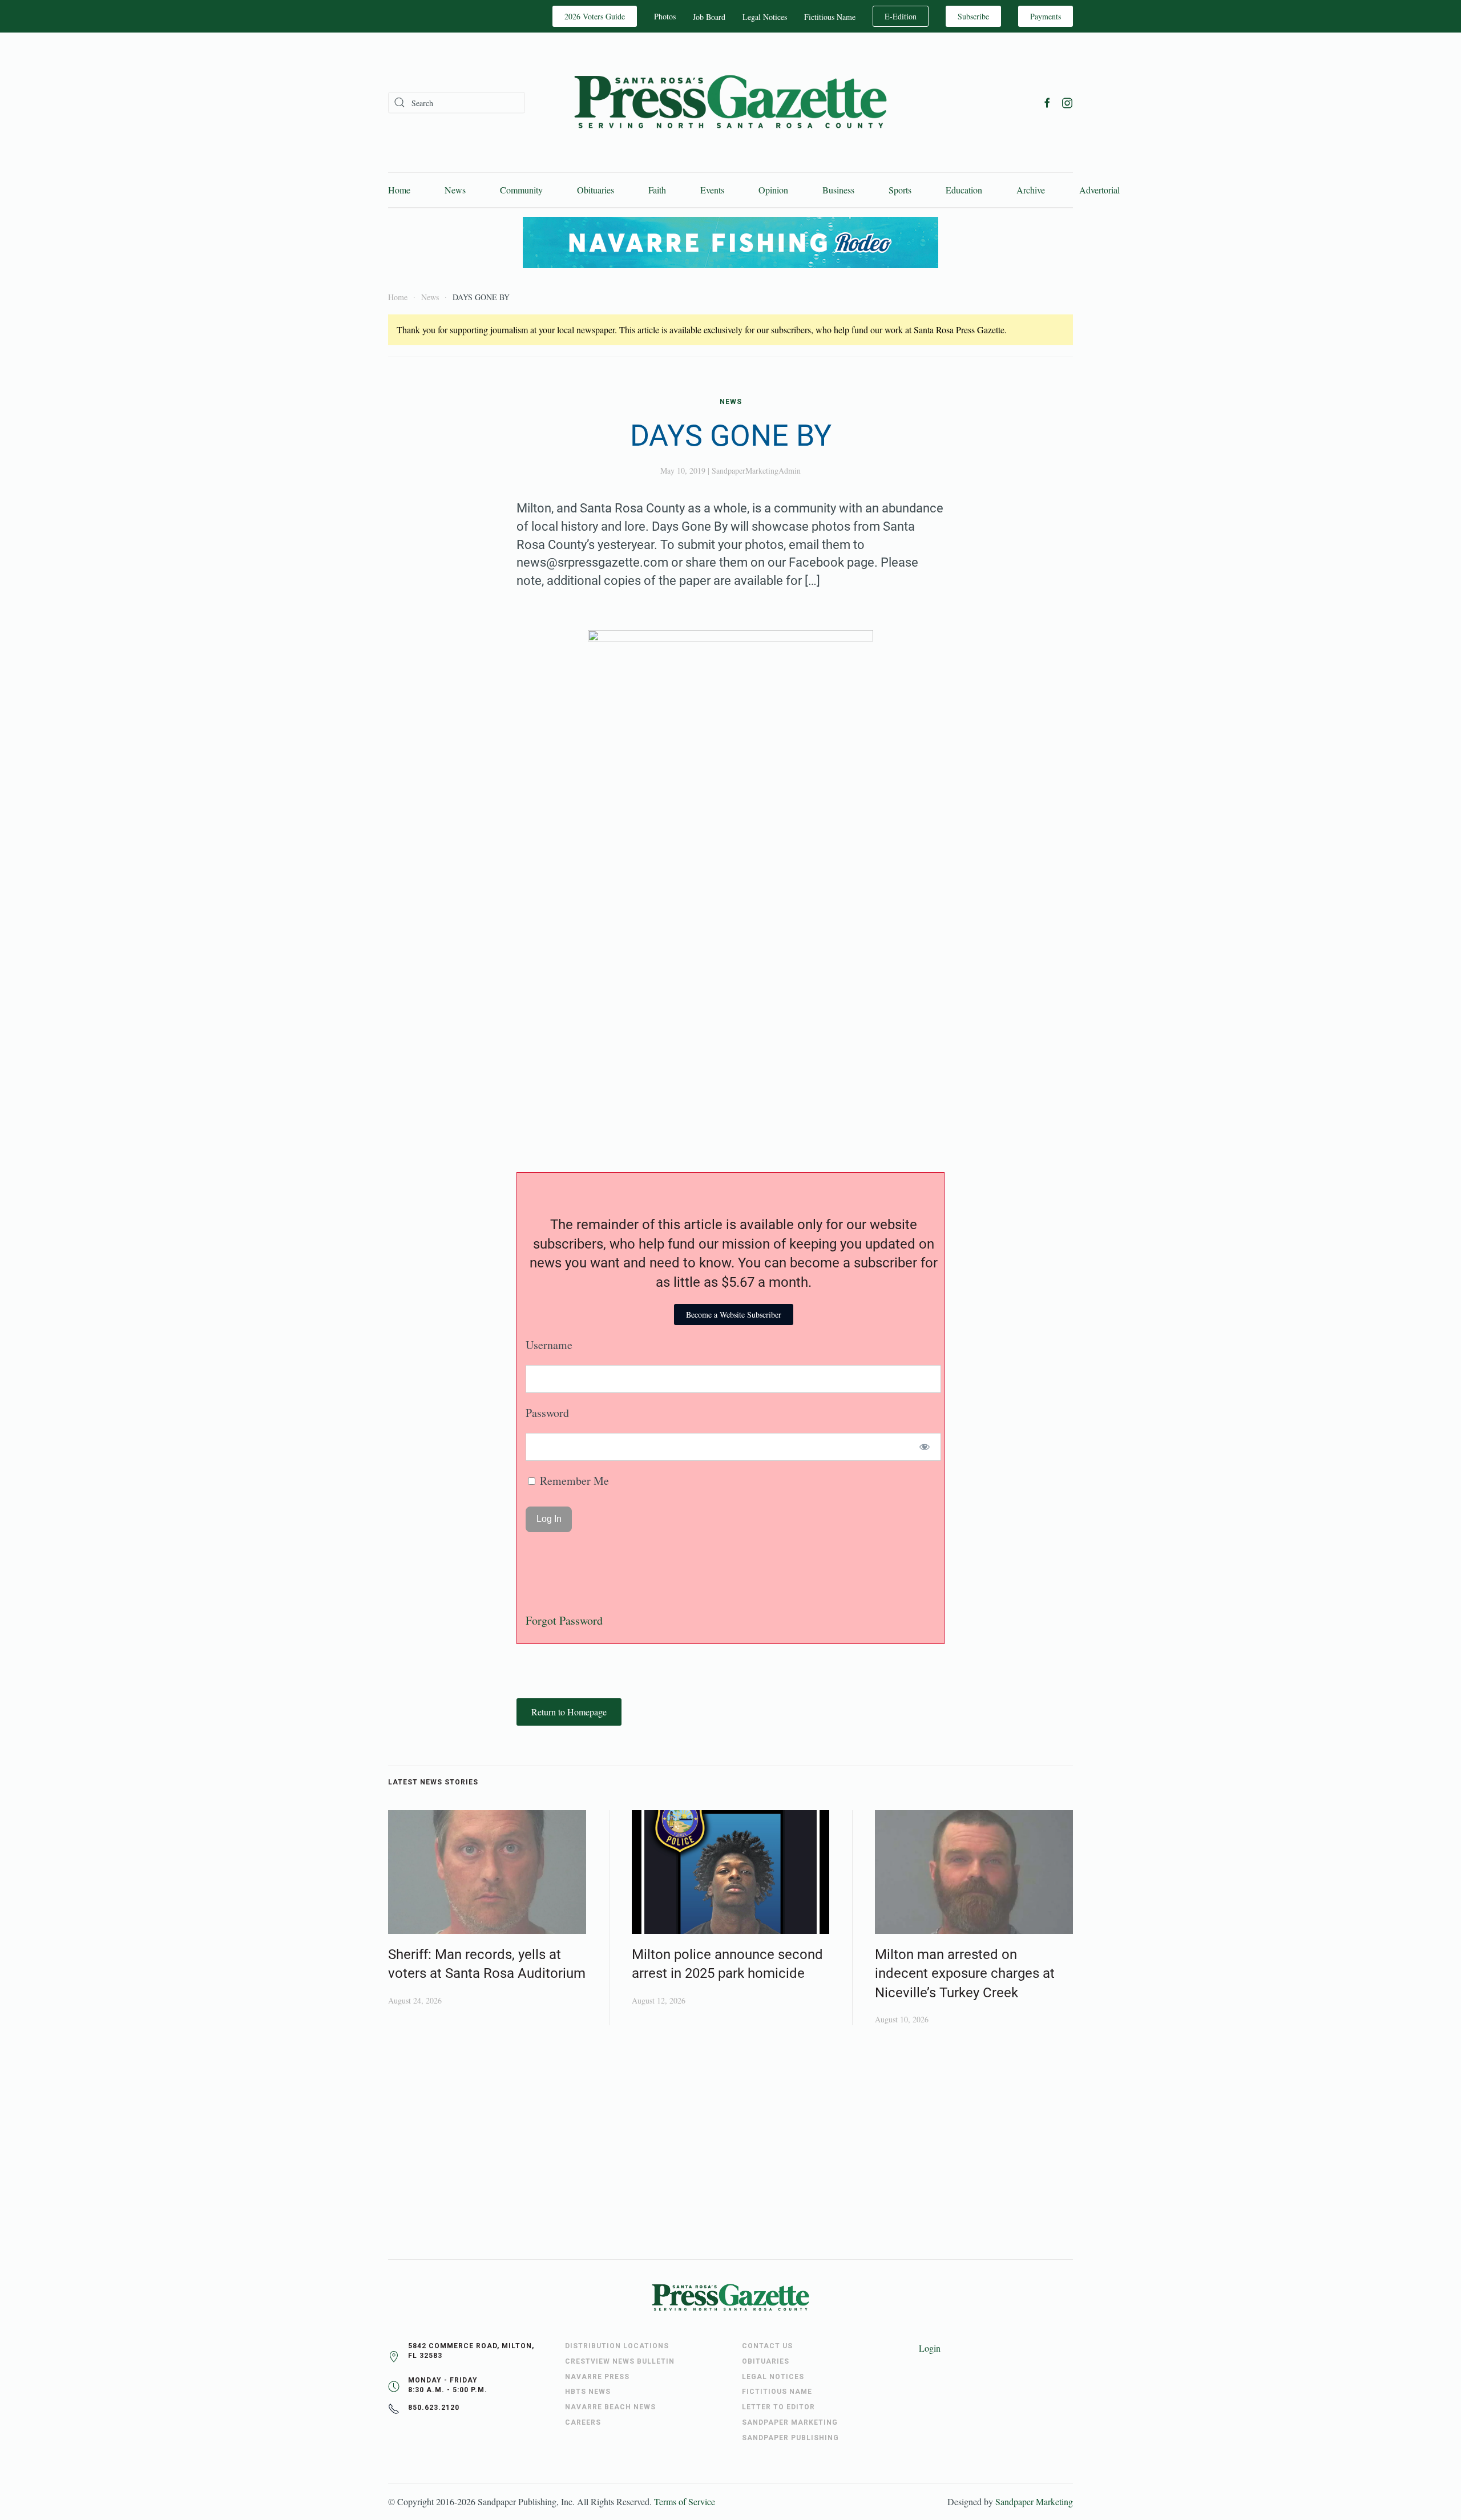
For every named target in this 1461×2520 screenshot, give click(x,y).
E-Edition (901, 16)
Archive (1031, 190)
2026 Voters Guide (595, 16)
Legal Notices (765, 17)
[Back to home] (730, 102)
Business (838, 190)
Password (547, 1413)
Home (399, 190)
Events (712, 190)
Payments (1046, 16)
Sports (900, 190)
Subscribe (973, 16)
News (455, 190)
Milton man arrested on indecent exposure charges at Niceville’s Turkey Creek (965, 1974)
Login (930, 2348)
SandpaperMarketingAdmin (756, 471)
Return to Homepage (569, 1712)
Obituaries (596, 190)
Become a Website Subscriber (734, 1314)
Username (549, 1345)
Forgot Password (564, 1620)
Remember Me (573, 1481)
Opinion (773, 190)
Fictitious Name (830, 17)
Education (964, 190)
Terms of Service (685, 2501)
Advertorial (1099, 190)
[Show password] (925, 1447)
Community (521, 190)
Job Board (709, 17)
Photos (665, 16)
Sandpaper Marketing (1034, 2501)
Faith (657, 190)
